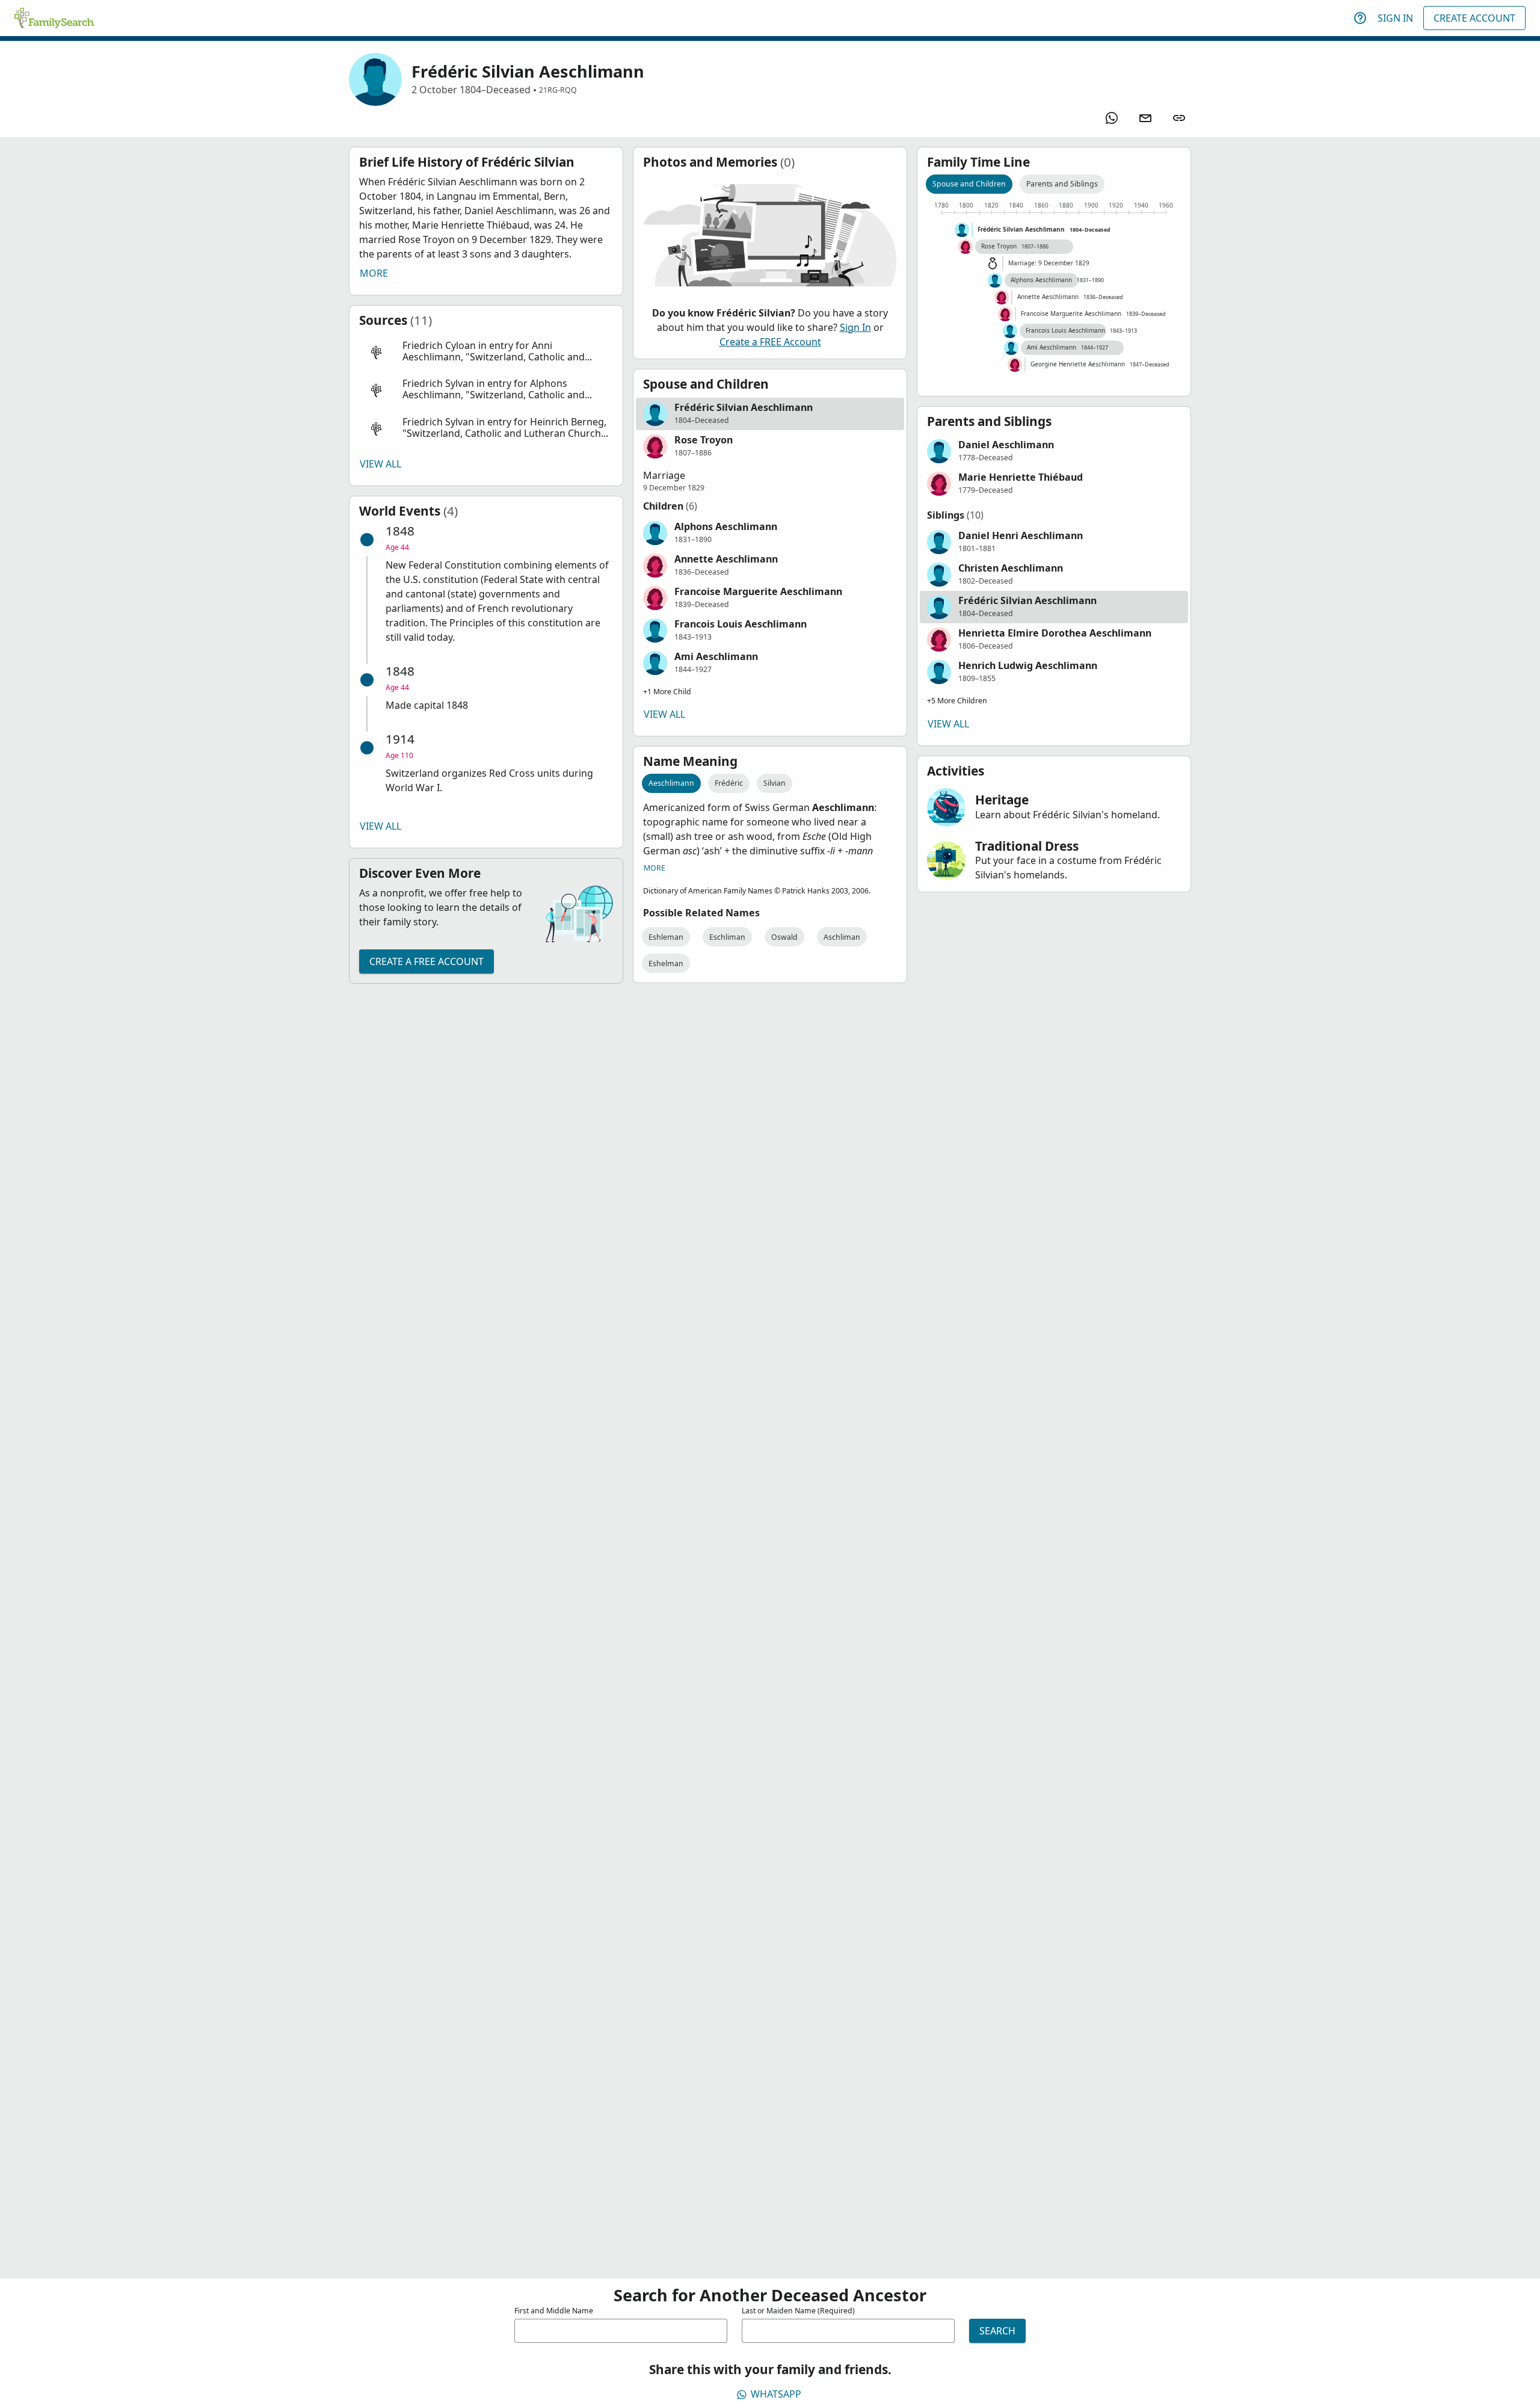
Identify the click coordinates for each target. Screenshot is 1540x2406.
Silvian (775, 783)
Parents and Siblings (1062, 184)
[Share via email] (1145, 118)
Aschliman (842, 937)
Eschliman (727, 937)
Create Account (1474, 18)
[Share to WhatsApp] (1112, 118)
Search (997, 2331)
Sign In (1395, 18)
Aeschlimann (671, 783)
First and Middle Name (554, 2311)
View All (380, 464)
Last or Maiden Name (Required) (798, 2311)
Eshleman (666, 937)
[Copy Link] (1179, 118)
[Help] (1360, 18)
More (374, 273)
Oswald (784, 937)
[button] (486, 352)
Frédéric (729, 783)
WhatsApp (776, 2394)
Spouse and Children (969, 184)
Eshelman (666, 964)
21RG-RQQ (558, 90)
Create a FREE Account (427, 961)
